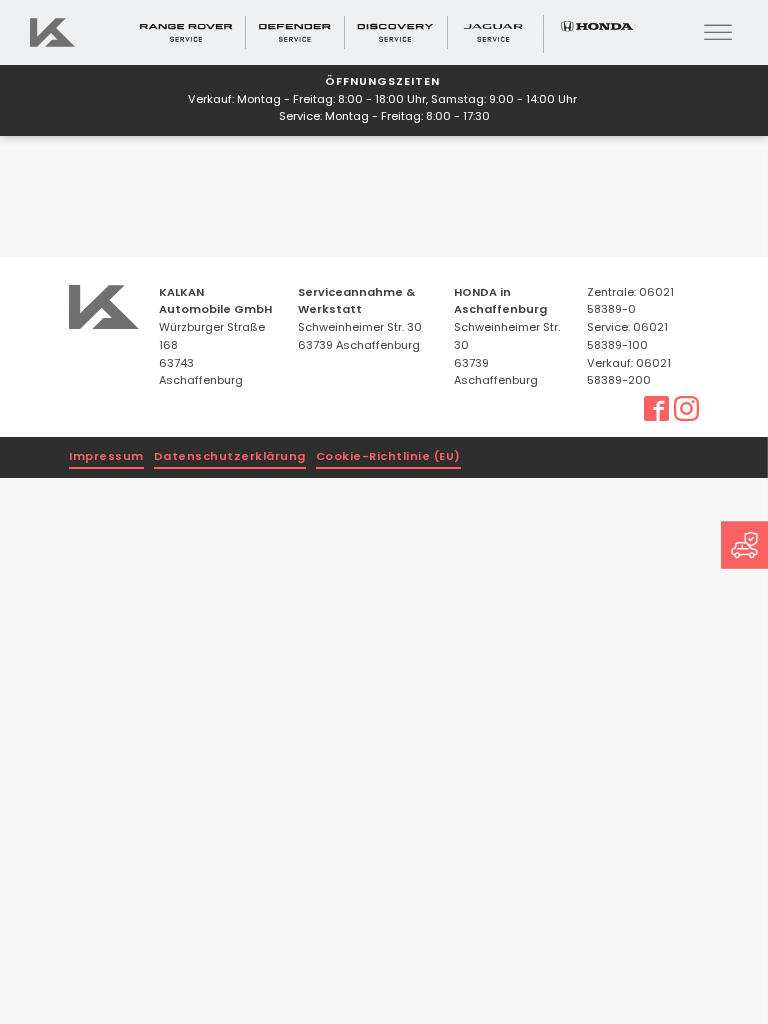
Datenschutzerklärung (230, 457)
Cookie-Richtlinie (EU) (388, 457)
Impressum (106, 457)
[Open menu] (718, 33)
